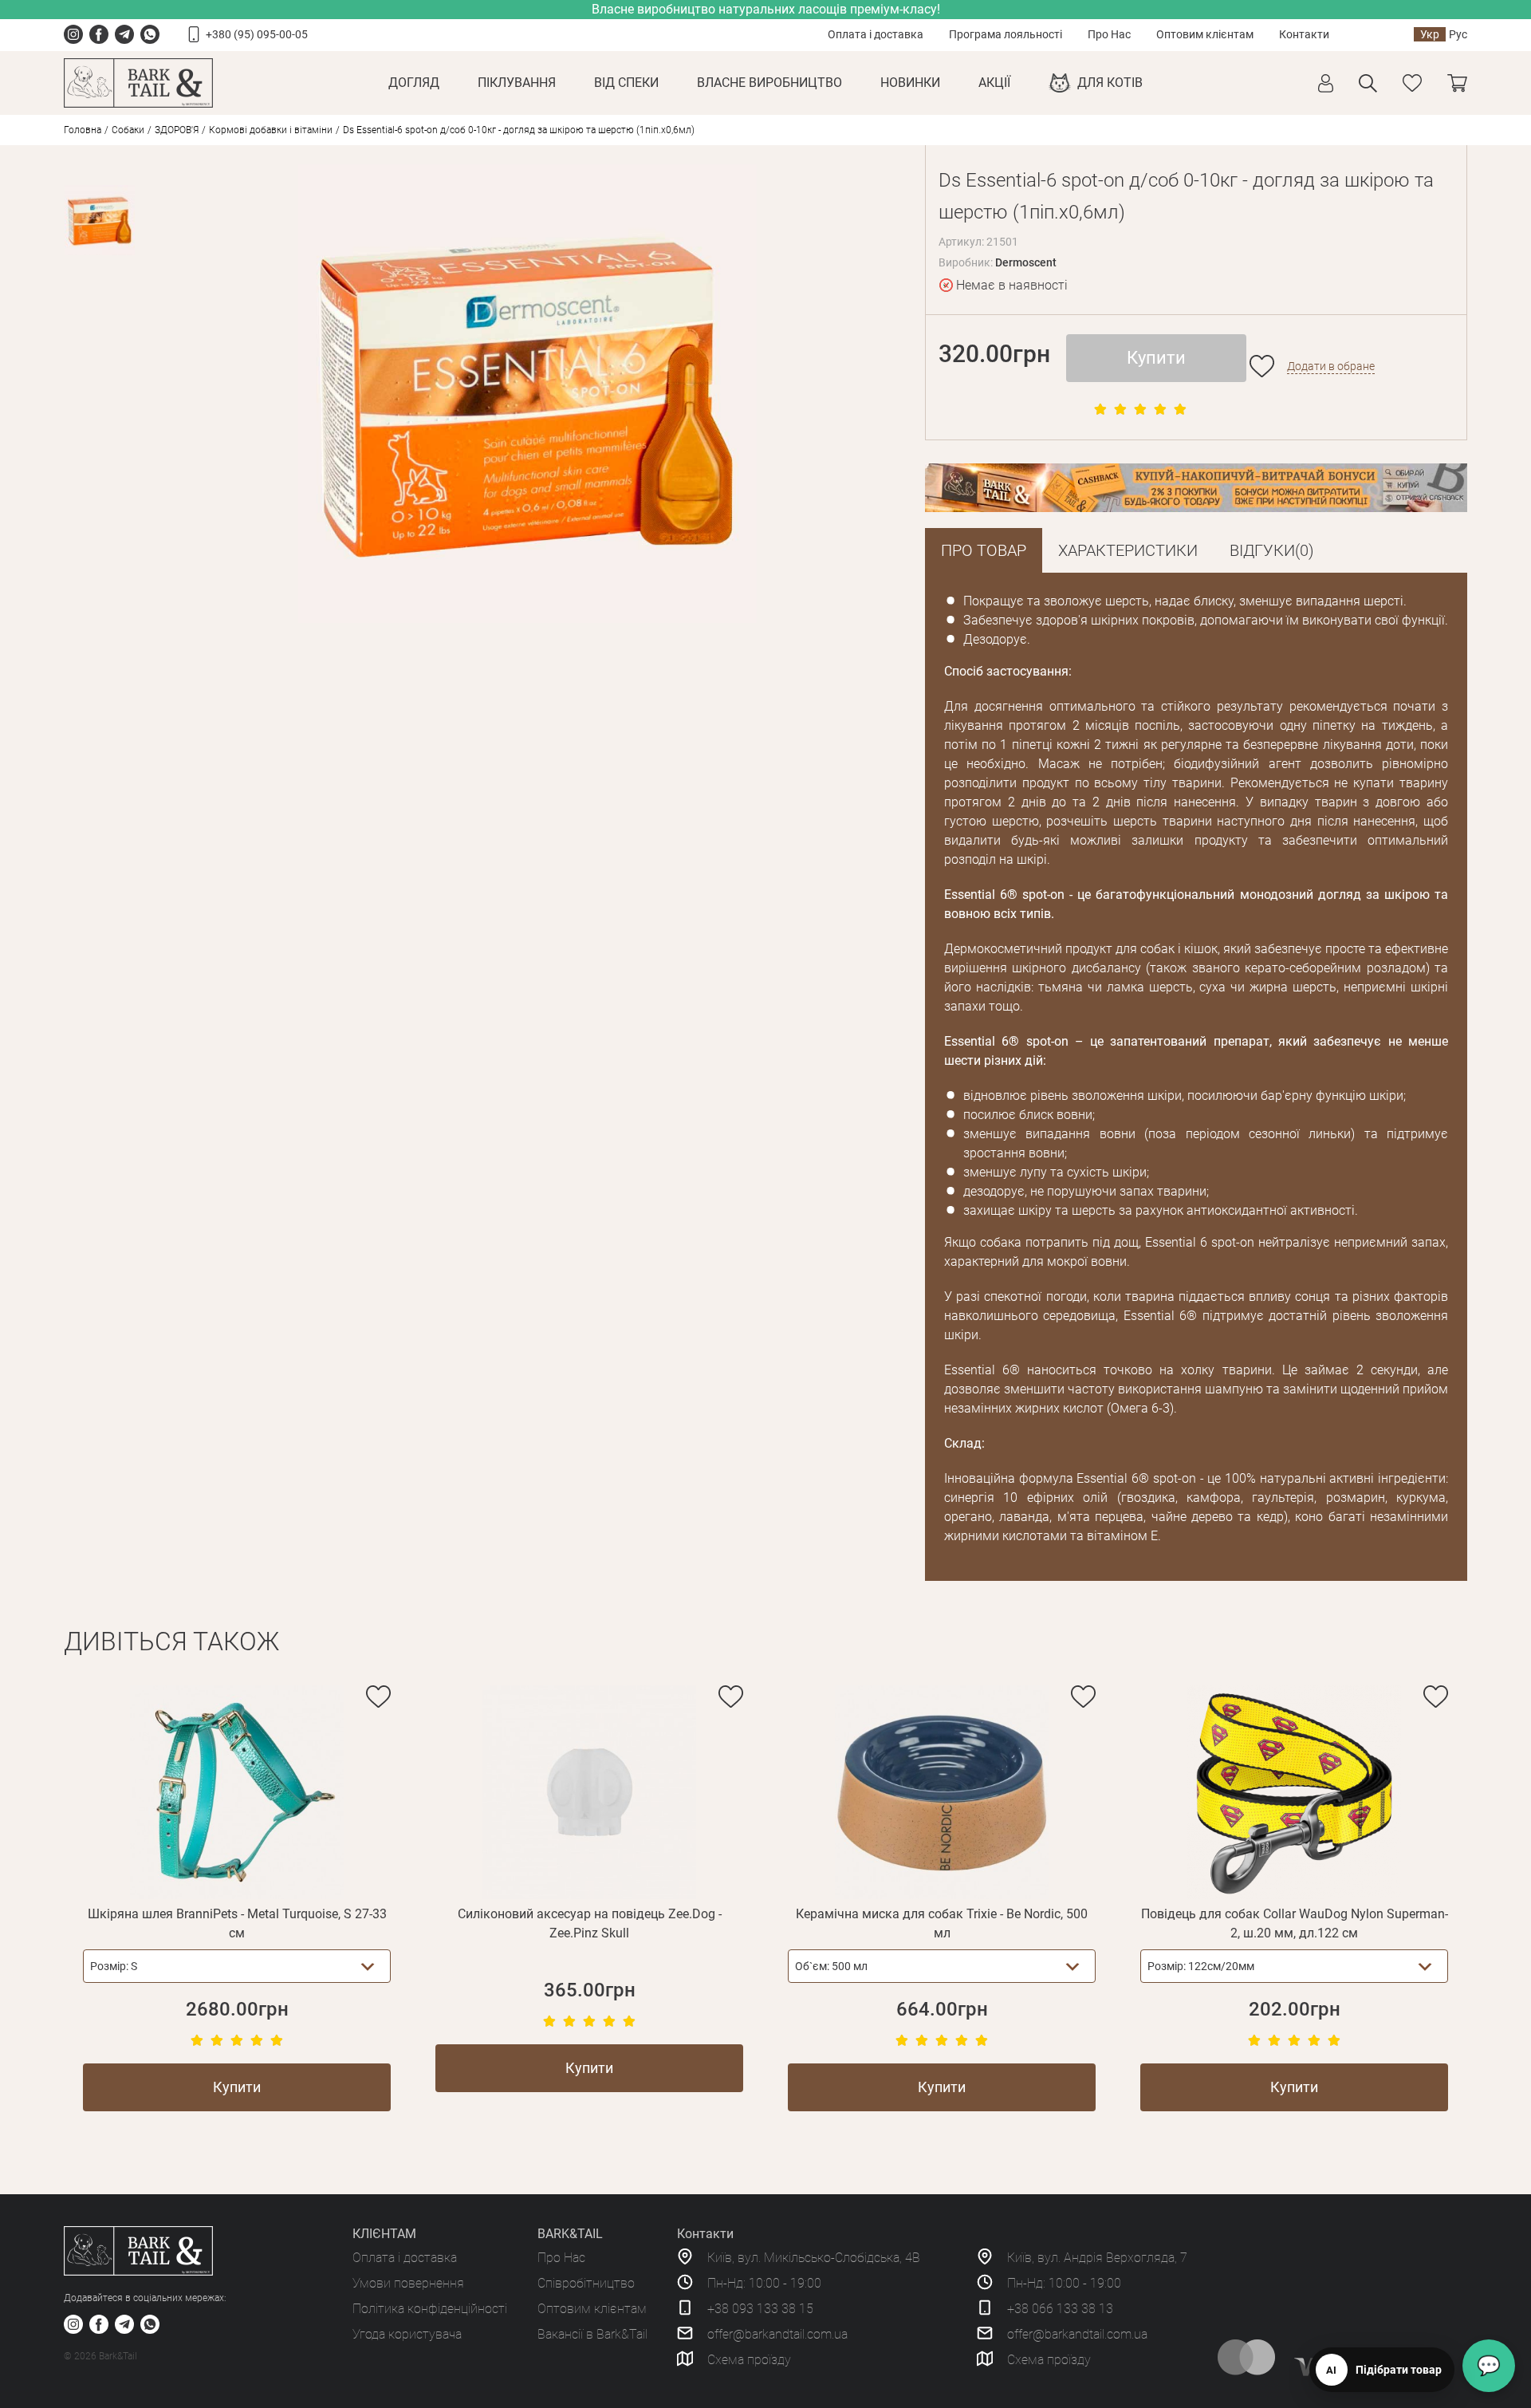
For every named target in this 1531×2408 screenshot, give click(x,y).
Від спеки (626, 83)
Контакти (1304, 34)
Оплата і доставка (876, 34)
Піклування (517, 83)
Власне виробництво (769, 83)
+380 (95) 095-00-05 (257, 34)
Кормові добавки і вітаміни (271, 130)
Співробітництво (586, 2283)
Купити (1156, 358)
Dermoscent (1026, 262)
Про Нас (1109, 34)
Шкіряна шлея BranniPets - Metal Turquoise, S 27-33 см (237, 1923)
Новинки (910, 83)
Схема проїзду (749, 2360)
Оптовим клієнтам (1205, 34)
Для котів (1110, 83)
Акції (994, 83)
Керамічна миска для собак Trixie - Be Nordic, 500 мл (942, 1923)
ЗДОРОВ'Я (177, 130)
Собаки (128, 130)
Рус (1458, 34)
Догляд (414, 83)
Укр (1430, 34)
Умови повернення (408, 2283)
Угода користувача (407, 2334)
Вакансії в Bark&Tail (592, 2334)
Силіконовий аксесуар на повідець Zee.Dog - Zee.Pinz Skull (590, 1923)
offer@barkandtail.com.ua (777, 2334)
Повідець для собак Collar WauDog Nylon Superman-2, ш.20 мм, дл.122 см (1295, 1923)
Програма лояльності (1006, 34)
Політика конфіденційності (430, 2309)
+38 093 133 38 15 (760, 2309)
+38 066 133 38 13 (1060, 2309)
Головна (83, 130)
